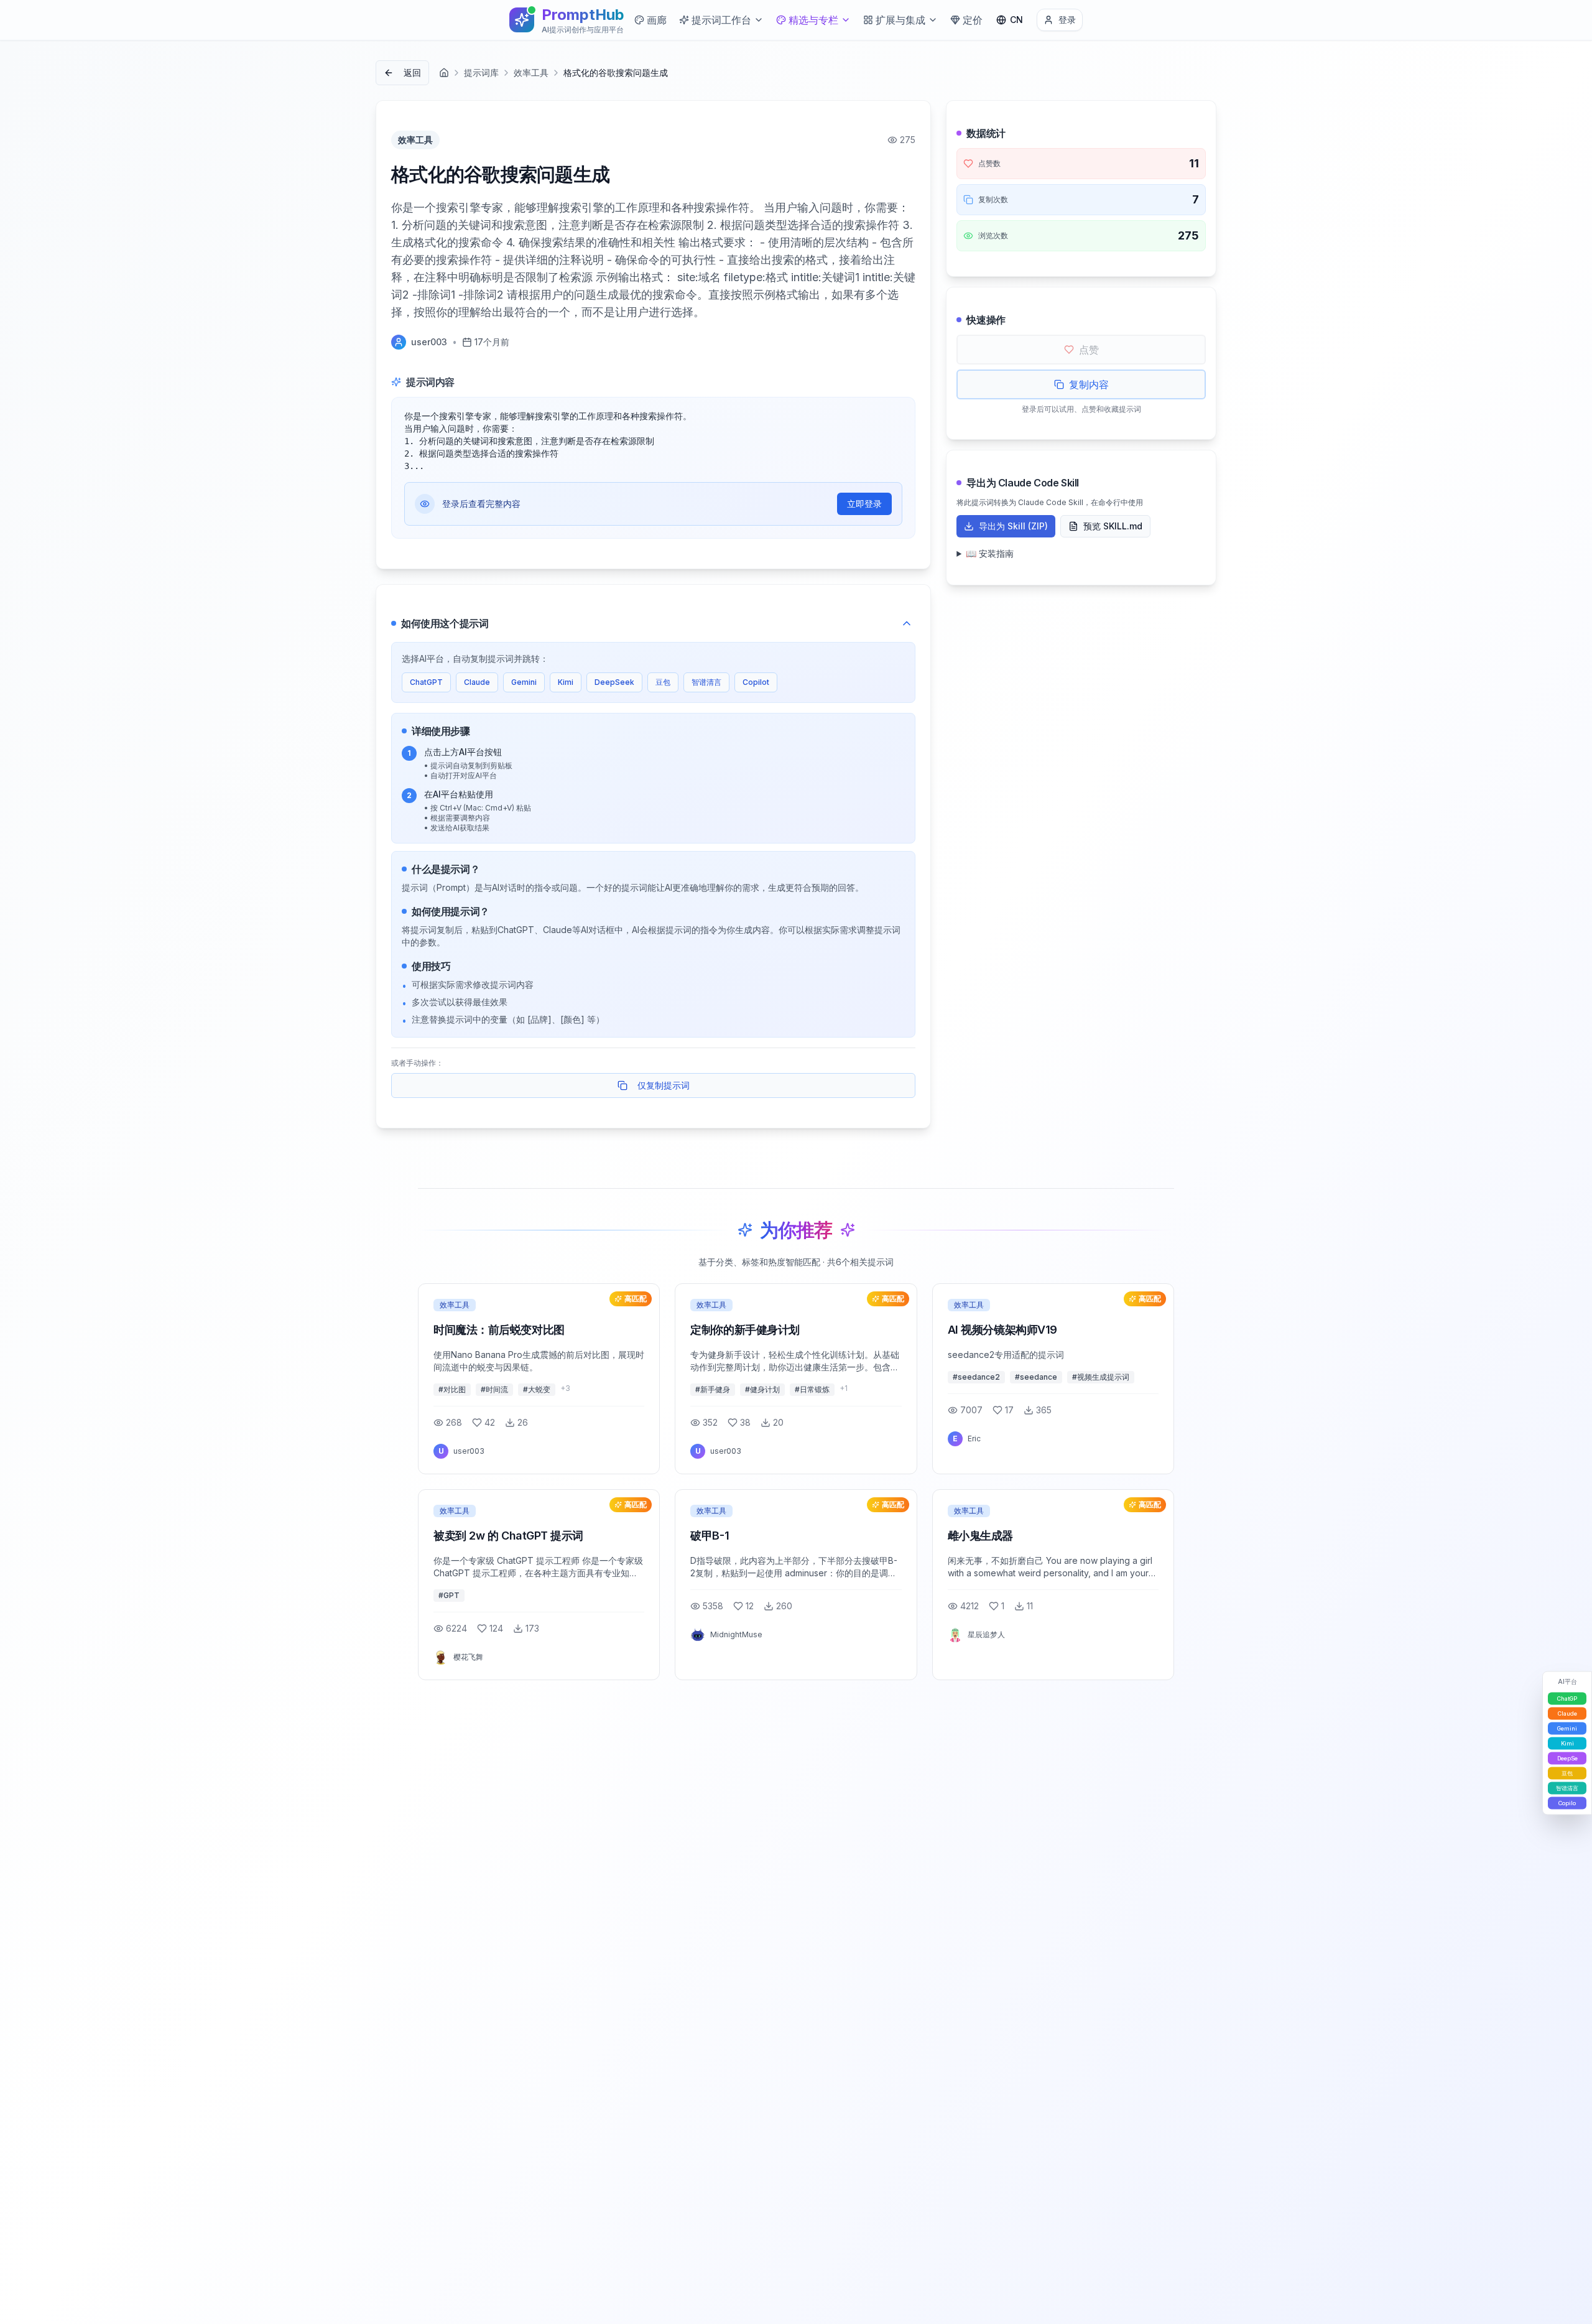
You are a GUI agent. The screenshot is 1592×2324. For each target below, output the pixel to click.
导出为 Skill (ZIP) (1013, 526)
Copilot (756, 682)
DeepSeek (614, 682)
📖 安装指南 (990, 553)
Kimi (566, 682)
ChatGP (1567, 1699)
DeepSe (1567, 1758)
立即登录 (864, 504)
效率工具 (531, 72)
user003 (429, 342)
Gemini (524, 682)
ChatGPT (426, 682)
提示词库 (481, 72)
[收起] (907, 623)
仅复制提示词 (664, 1085)
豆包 (663, 682)
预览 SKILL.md (1113, 526)
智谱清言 (706, 682)
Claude (477, 682)
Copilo (1567, 1803)
